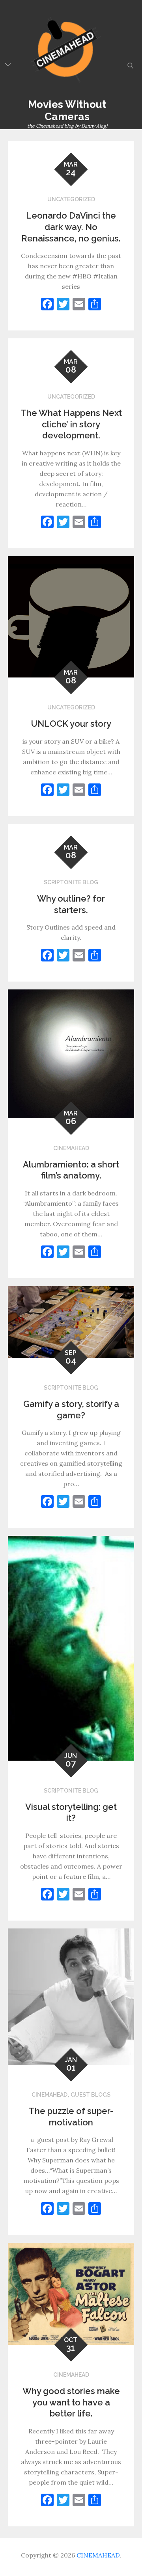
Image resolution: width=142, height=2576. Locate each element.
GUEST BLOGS (91, 2095)
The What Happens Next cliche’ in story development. (71, 424)
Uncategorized (71, 199)
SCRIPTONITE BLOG (71, 882)
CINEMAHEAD (71, 1148)
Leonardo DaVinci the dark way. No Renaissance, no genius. (71, 227)
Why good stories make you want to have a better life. (71, 2402)
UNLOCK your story (71, 724)
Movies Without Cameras (67, 110)
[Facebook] (47, 305)
